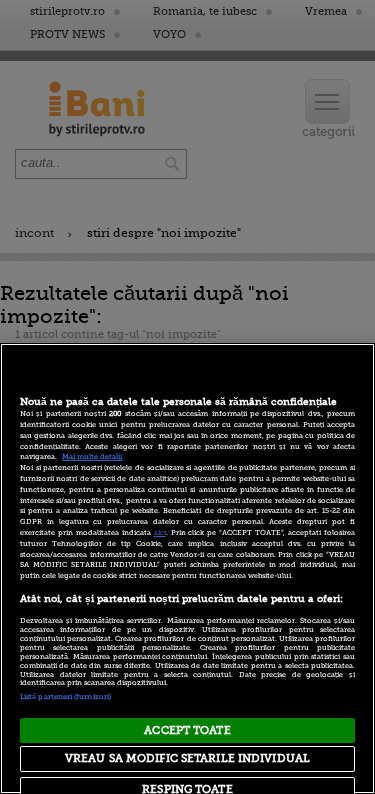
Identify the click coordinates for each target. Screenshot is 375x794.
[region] (187, 568)
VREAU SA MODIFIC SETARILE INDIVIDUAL (187, 758)
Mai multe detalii (92, 457)
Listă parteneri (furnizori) (65, 697)
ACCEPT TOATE (187, 730)
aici (160, 533)
